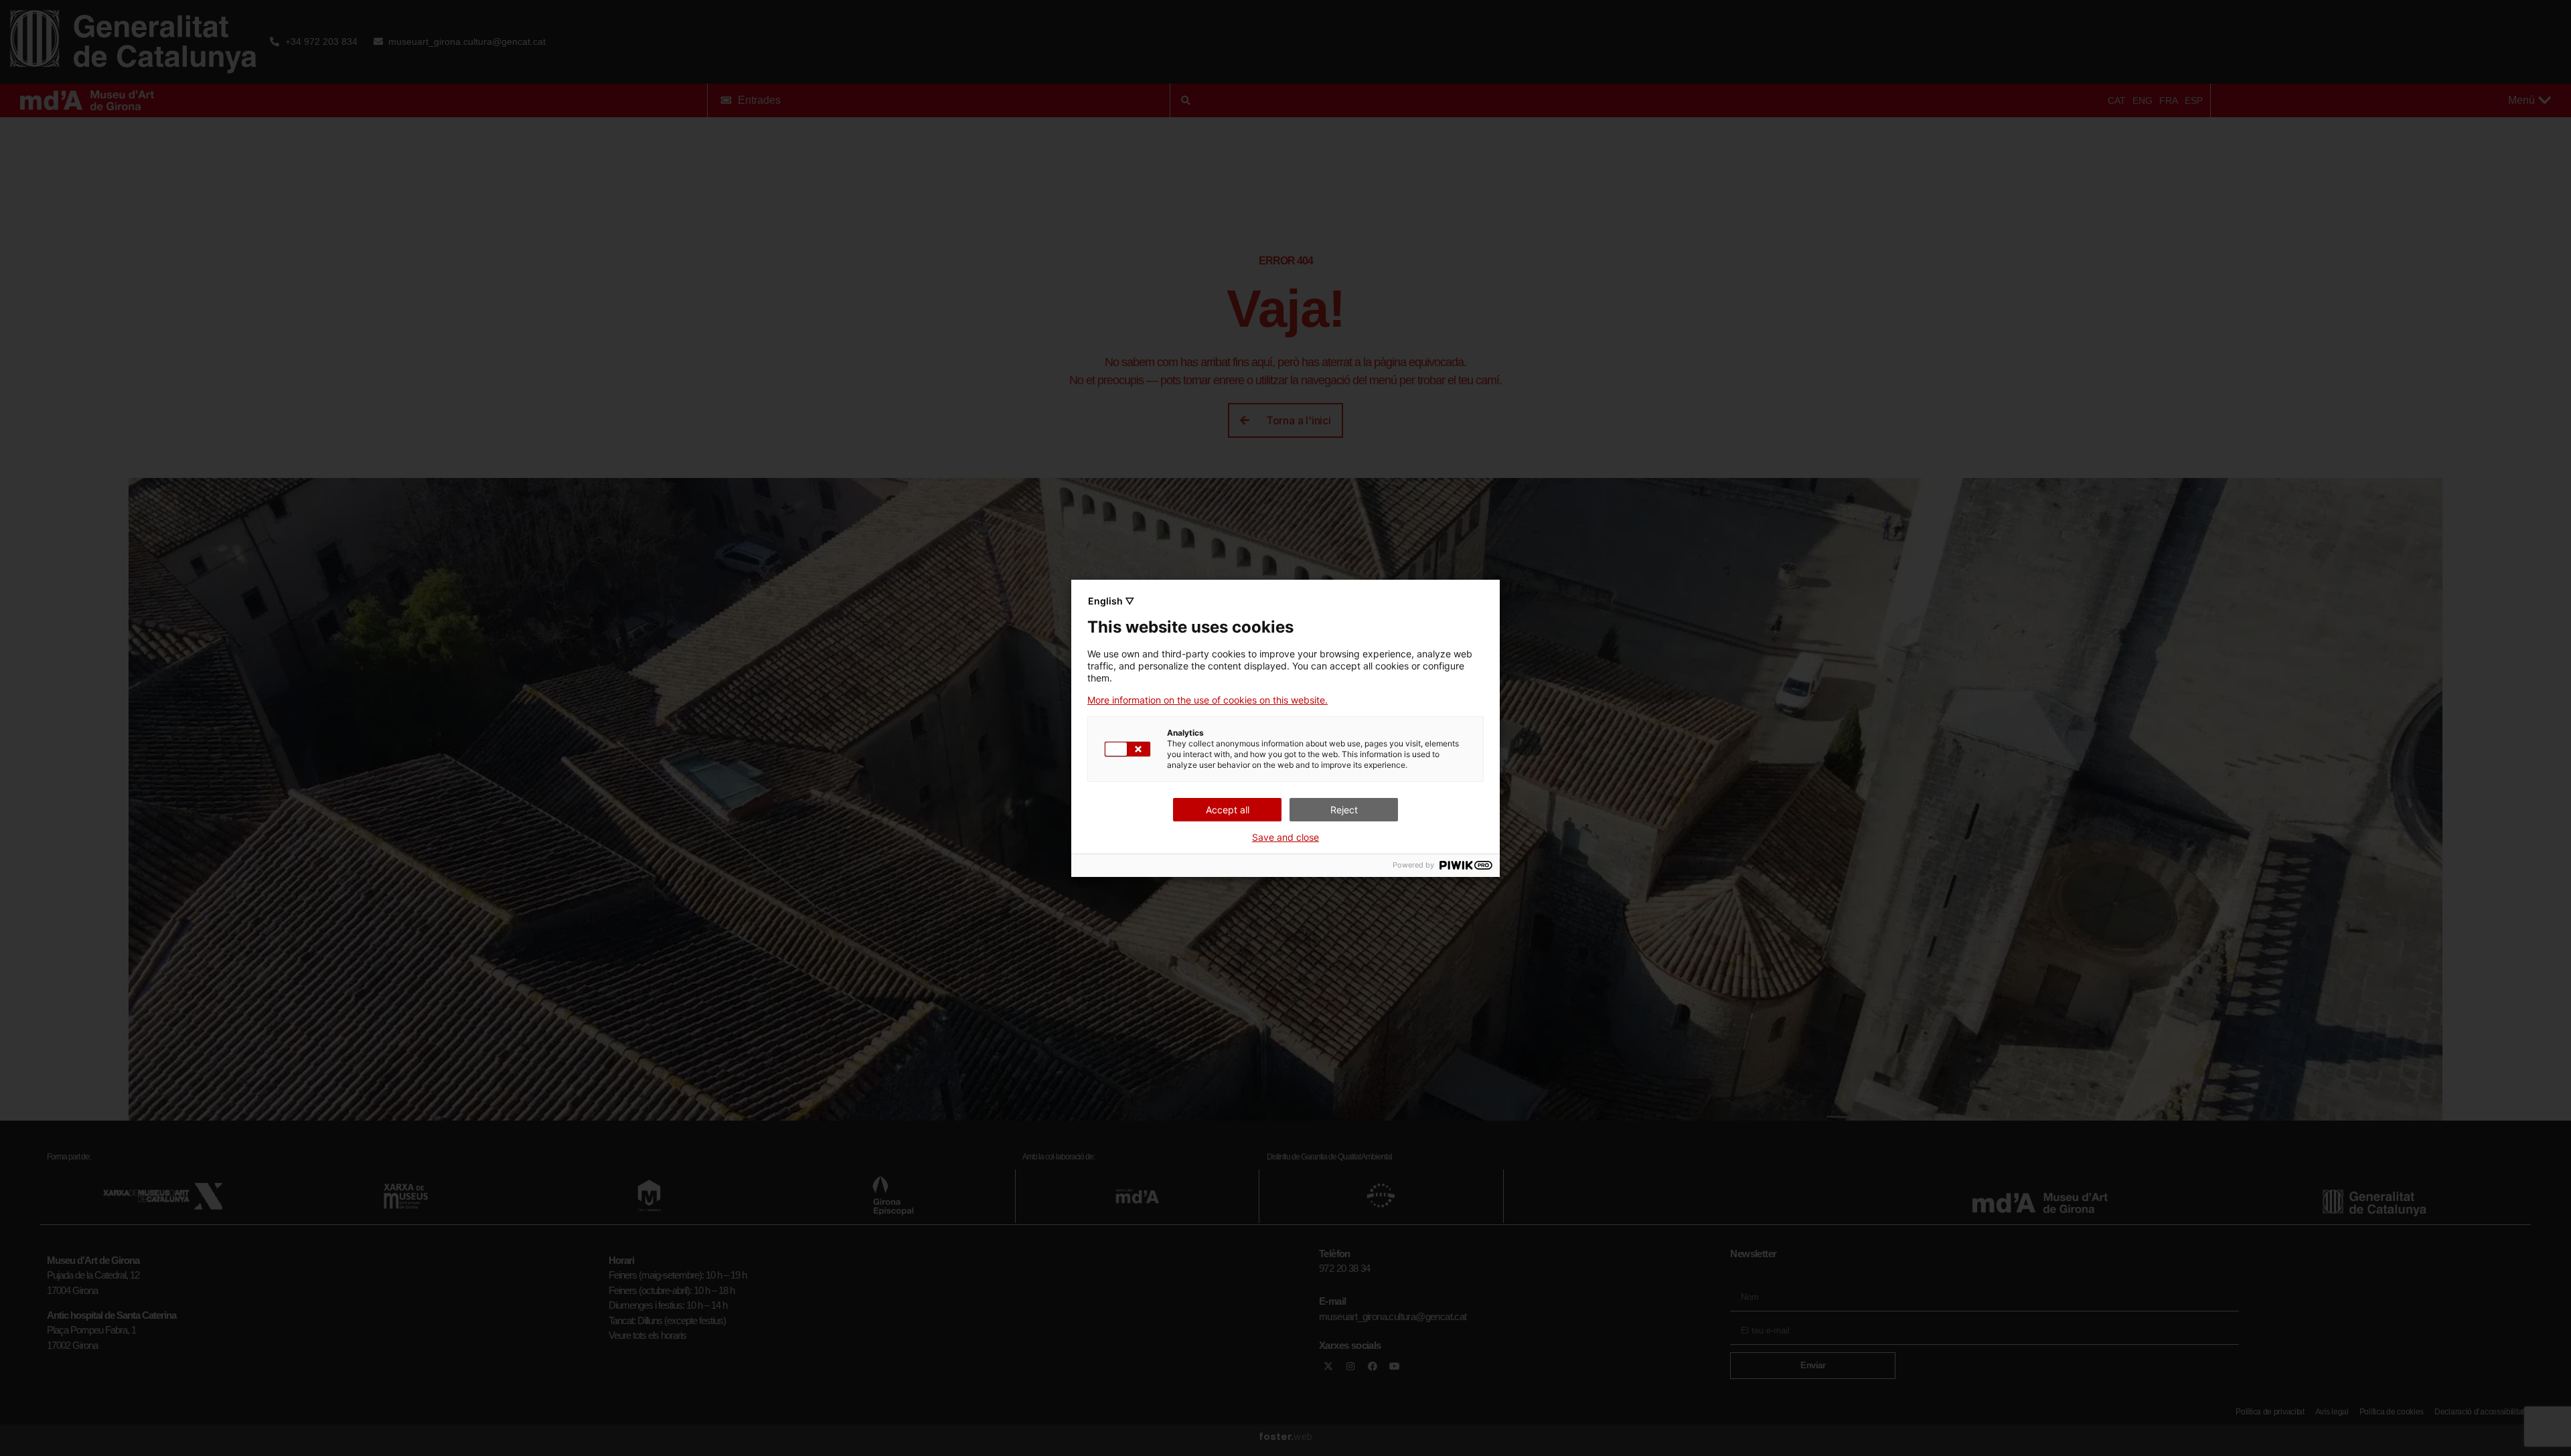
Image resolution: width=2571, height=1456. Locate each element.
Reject (1344, 810)
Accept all (1228, 810)
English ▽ (1111, 601)
